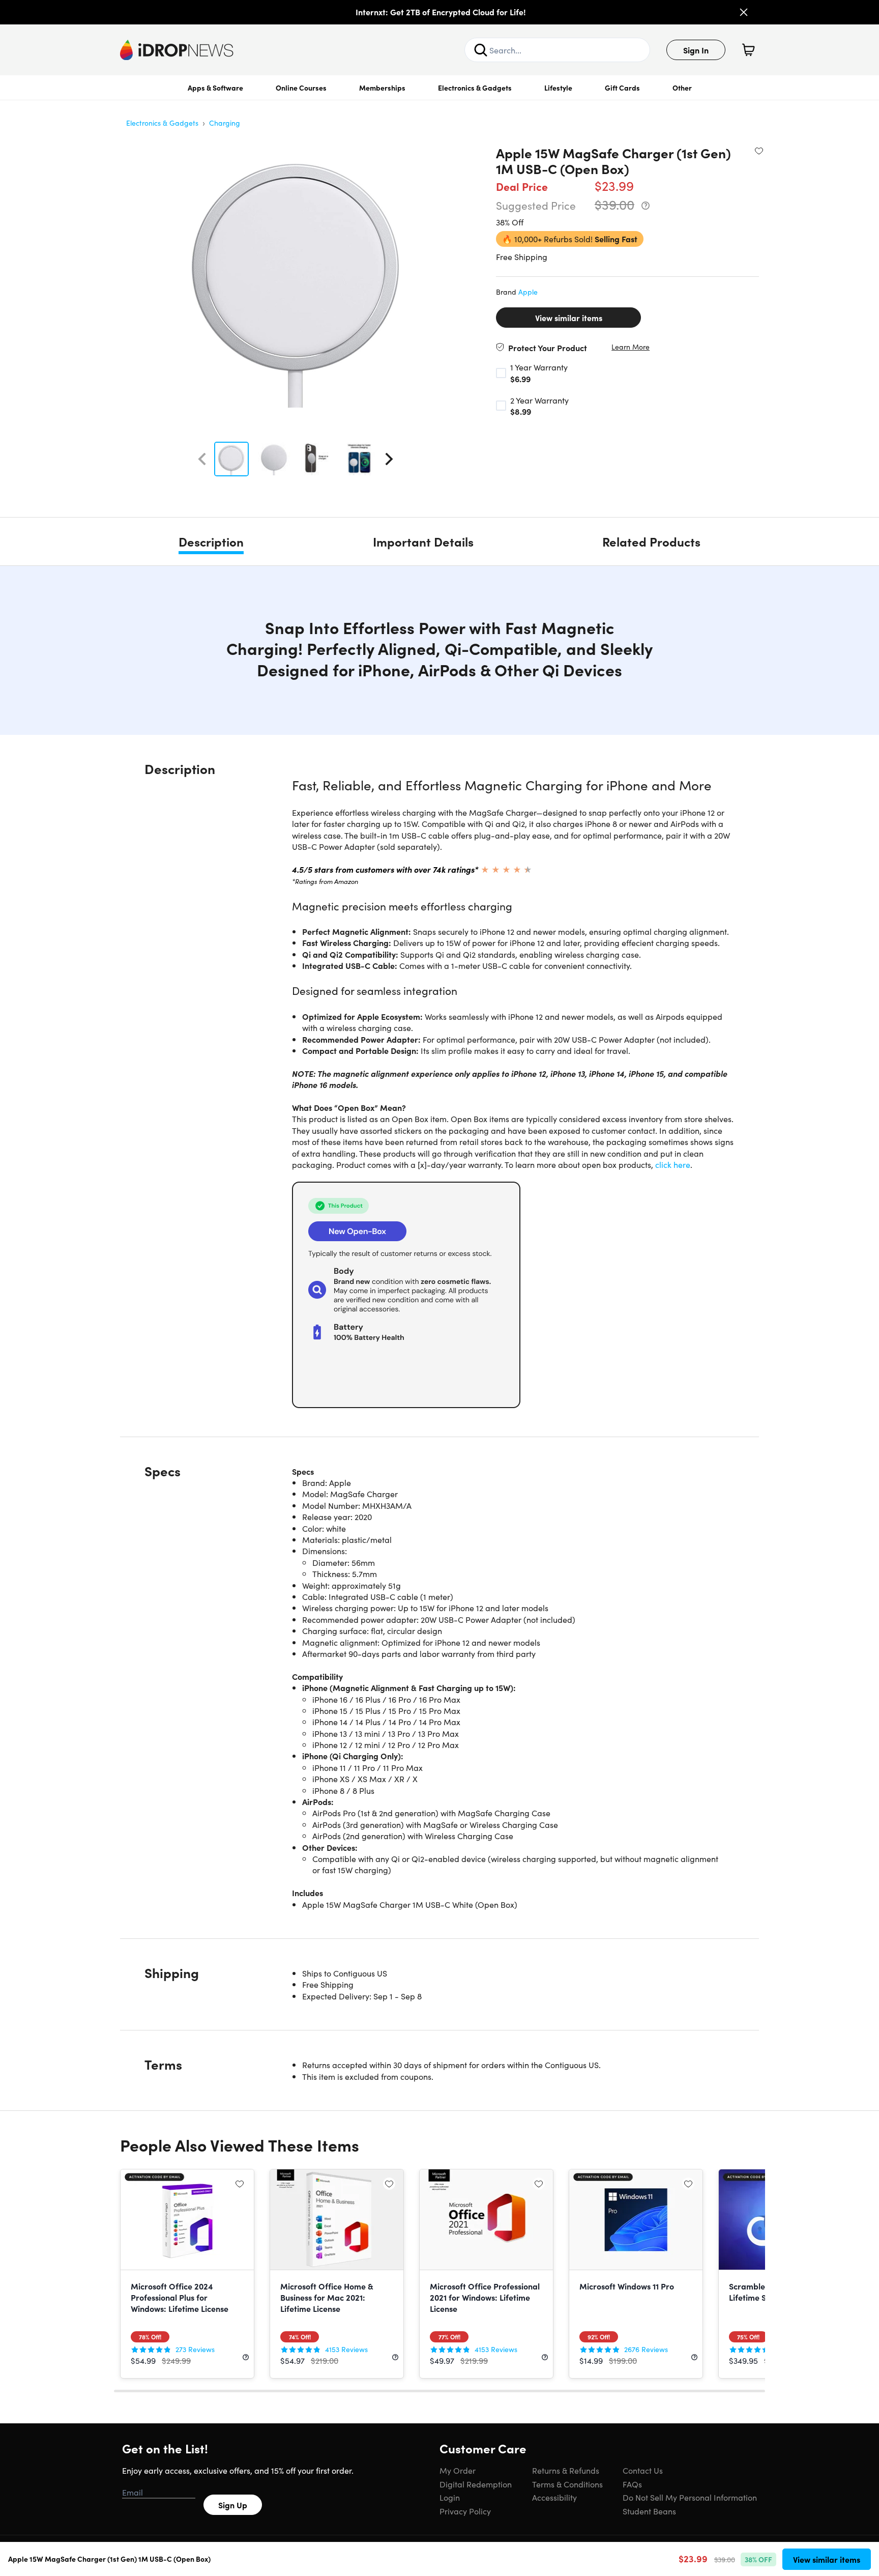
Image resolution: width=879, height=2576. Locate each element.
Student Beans (649, 2511)
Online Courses (301, 88)
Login (450, 2497)
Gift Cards (622, 88)
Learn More (631, 347)
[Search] (481, 50)
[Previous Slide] (202, 459)
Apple (528, 292)
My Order (458, 2470)
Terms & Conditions (567, 2484)
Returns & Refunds (566, 2470)
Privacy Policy (465, 2511)
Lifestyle (558, 88)
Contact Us (643, 2470)
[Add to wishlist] (759, 151)
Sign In (696, 50)
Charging (225, 123)
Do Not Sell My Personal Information (690, 2497)
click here (673, 1164)
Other (682, 88)
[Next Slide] (389, 459)
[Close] (744, 12)
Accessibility (554, 2497)
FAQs (632, 2484)
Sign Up (233, 2505)
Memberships (382, 88)
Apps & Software (215, 88)
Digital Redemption (476, 2484)
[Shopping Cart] (748, 50)
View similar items (569, 318)
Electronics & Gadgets (475, 88)
